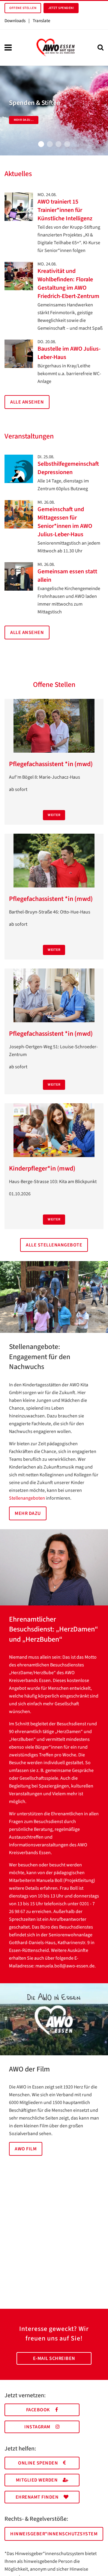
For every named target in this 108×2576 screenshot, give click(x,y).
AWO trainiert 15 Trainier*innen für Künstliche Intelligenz (65, 210)
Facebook (38, 2410)
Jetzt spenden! (61, 8)
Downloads (15, 21)
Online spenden (38, 2463)
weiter (54, 815)
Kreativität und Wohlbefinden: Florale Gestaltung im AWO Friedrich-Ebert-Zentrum (68, 284)
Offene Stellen (23, 8)
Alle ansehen (27, 402)
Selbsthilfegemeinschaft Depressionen (68, 468)
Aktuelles (18, 174)
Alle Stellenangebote (54, 1245)
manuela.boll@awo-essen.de (65, 1966)
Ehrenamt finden (37, 2497)
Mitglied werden (37, 2480)
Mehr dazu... (24, 120)
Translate (41, 21)
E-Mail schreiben (54, 2358)
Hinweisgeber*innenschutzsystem (54, 2534)
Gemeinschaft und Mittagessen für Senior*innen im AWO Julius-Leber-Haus (65, 522)
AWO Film (26, 2149)
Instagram (37, 2427)
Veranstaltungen (29, 436)
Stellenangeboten (27, 1498)
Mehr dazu (28, 1513)
